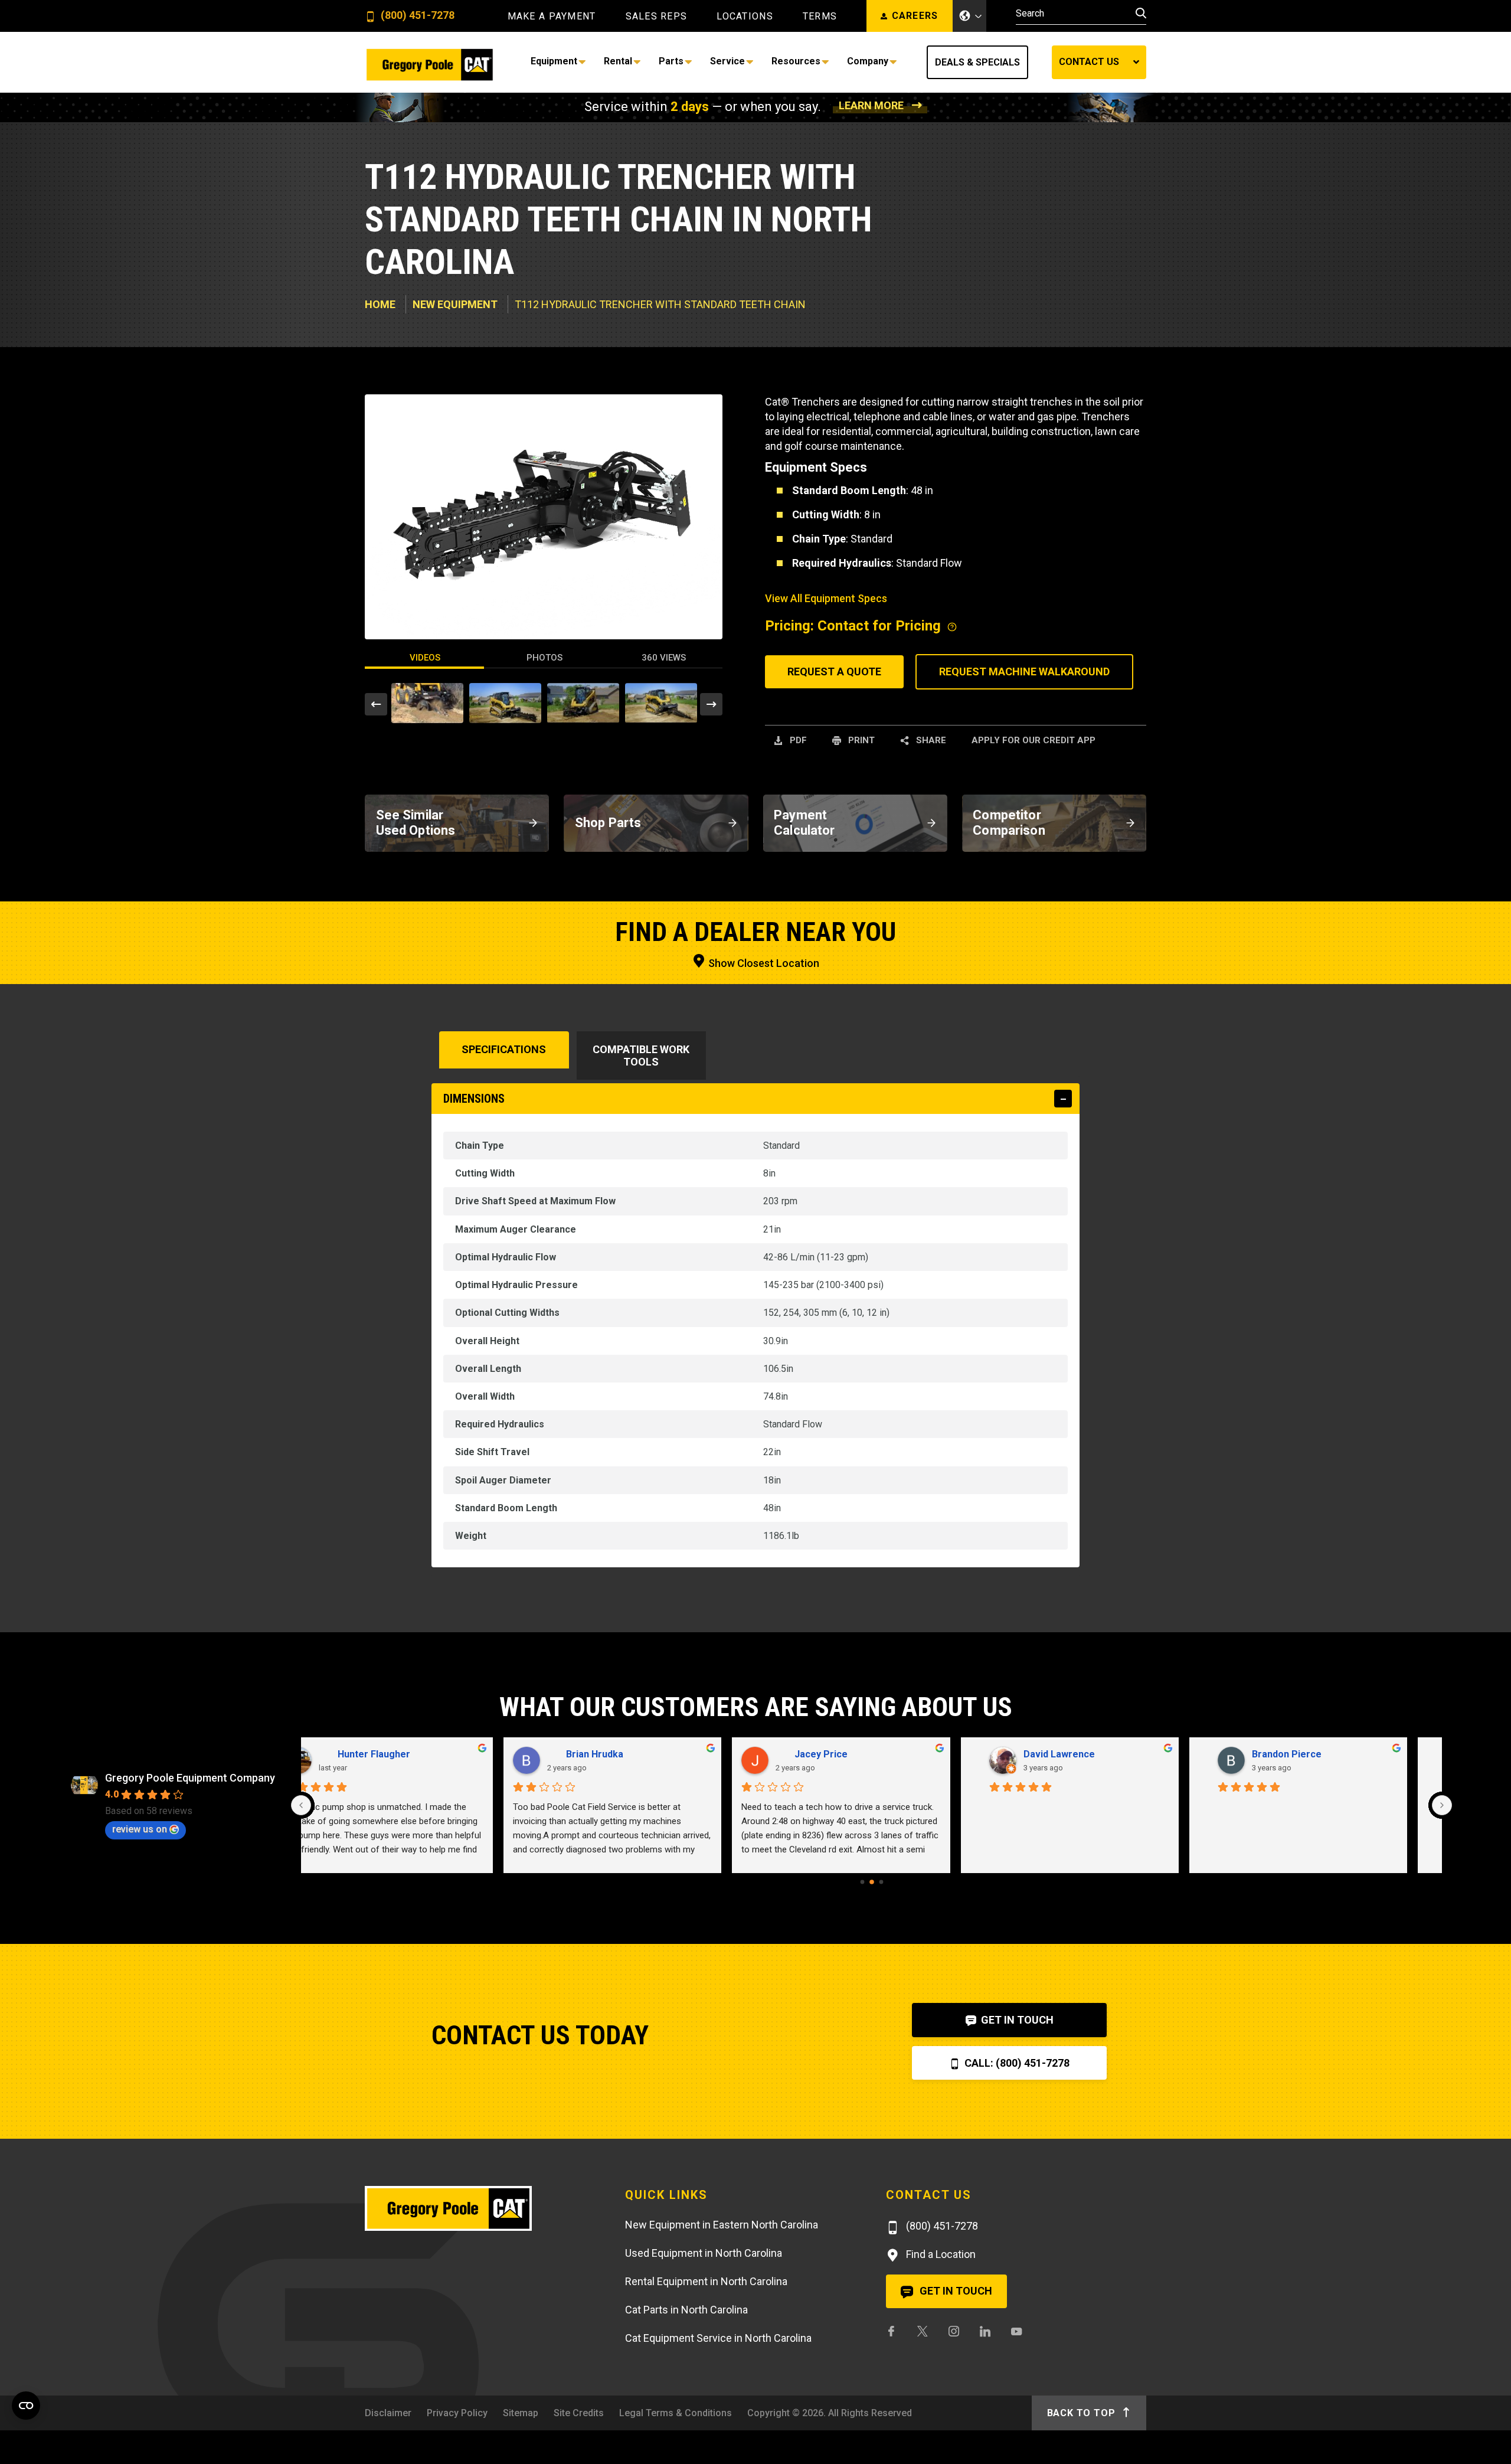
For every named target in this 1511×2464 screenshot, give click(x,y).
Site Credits (579, 2413)
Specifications (504, 1049)
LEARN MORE (871, 105)
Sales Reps (657, 17)
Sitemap (521, 2413)
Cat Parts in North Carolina (686, 2310)
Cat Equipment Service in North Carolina (718, 2338)
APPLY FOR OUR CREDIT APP (1034, 740)
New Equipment (455, 304)
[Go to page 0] (862, 1882)
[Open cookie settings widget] (26, 2406)
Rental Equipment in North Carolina (706, 2281)
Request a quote (834, 671)
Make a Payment (552, 17)
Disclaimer (388, 2413)
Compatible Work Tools (641, 1055)
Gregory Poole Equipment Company (190, 1778)
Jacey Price (833, 1754)
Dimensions (474, 1099)
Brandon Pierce (1299, 1754)
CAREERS (915, 16)
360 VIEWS (664, 658)
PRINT (860, 740)
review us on (140, 1829)
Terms (820, 17)
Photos (544, 658)
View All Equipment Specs (826, 598)
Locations (745, 17)
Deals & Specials (977, 62)
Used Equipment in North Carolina (704, 2253)
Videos (425, 658)
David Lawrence (1071, 1754)
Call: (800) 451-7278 (1016, 2063)
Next (711, 704)
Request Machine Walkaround (1024, 671)
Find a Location (940, 2254)
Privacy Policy (457, 2413)
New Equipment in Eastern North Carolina (722, 2225)
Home (380, 304)
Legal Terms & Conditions (676, 2413)
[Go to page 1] (872, 1882)
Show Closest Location (763, 963)
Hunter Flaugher (386, 1754)
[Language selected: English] (970, 16)
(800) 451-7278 (416, 16)
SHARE (930, 740)
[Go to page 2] (881, 1882)
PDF (797, 740)
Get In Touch (1016, 2020)
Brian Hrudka (606, 1754)
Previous (376, 704)
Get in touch (955, 2291)
